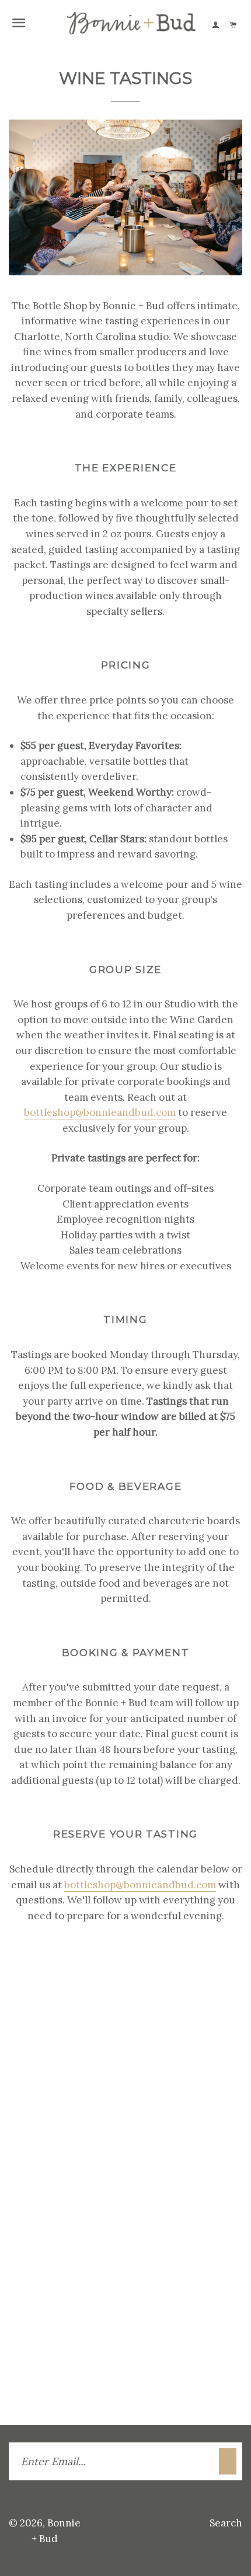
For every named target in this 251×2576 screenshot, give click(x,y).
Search (226, 2523)
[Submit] (228, 2461)
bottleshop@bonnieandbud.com (100, 1112)
